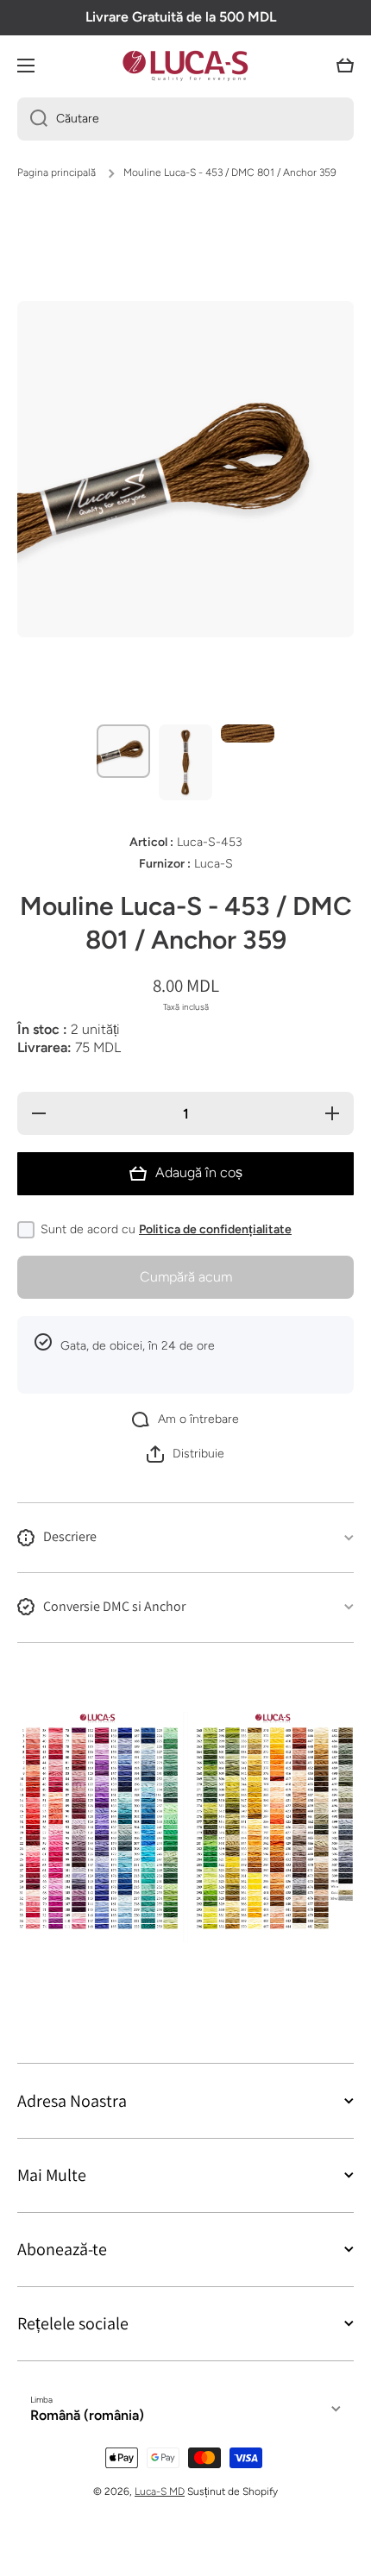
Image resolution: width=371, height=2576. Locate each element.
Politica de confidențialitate (215, 1229)
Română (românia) (87, 2415)
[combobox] (185, 119)
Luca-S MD (160, 2491)
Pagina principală (57, 172)
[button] (345, 66)
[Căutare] (32, 119)
